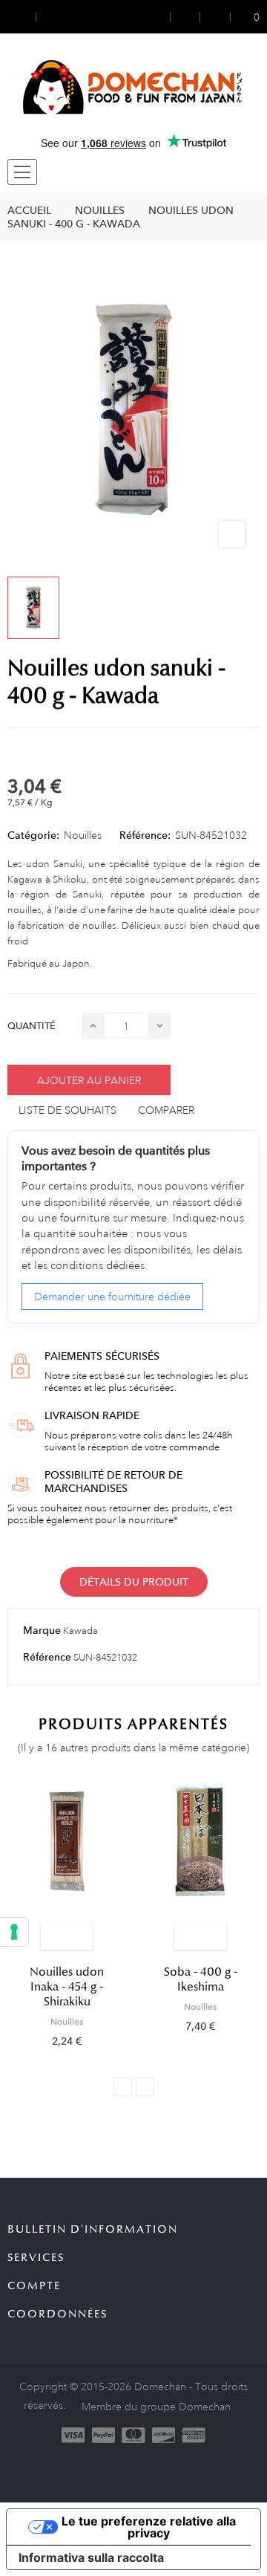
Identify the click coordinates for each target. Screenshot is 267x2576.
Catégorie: (33, 835)
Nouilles (83, 835)
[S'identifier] (161, 17)
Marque (42, 1630)
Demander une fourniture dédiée (112, 1297)
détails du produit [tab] (134, 1582)
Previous (123, 2087)
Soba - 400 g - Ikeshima (201, 1979)
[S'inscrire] (185, 17)
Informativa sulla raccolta (91, 2557)
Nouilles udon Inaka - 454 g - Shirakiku (67, 1987)
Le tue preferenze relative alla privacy (149, 2527)
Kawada (80, 1631)
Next (145, 2087)
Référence (47, 1657)
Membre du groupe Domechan (156, 2407)
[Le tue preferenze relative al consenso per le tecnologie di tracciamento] (14, 1932)
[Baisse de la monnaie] (22, 17)
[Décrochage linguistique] (50, 17)
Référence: (145, 835)
